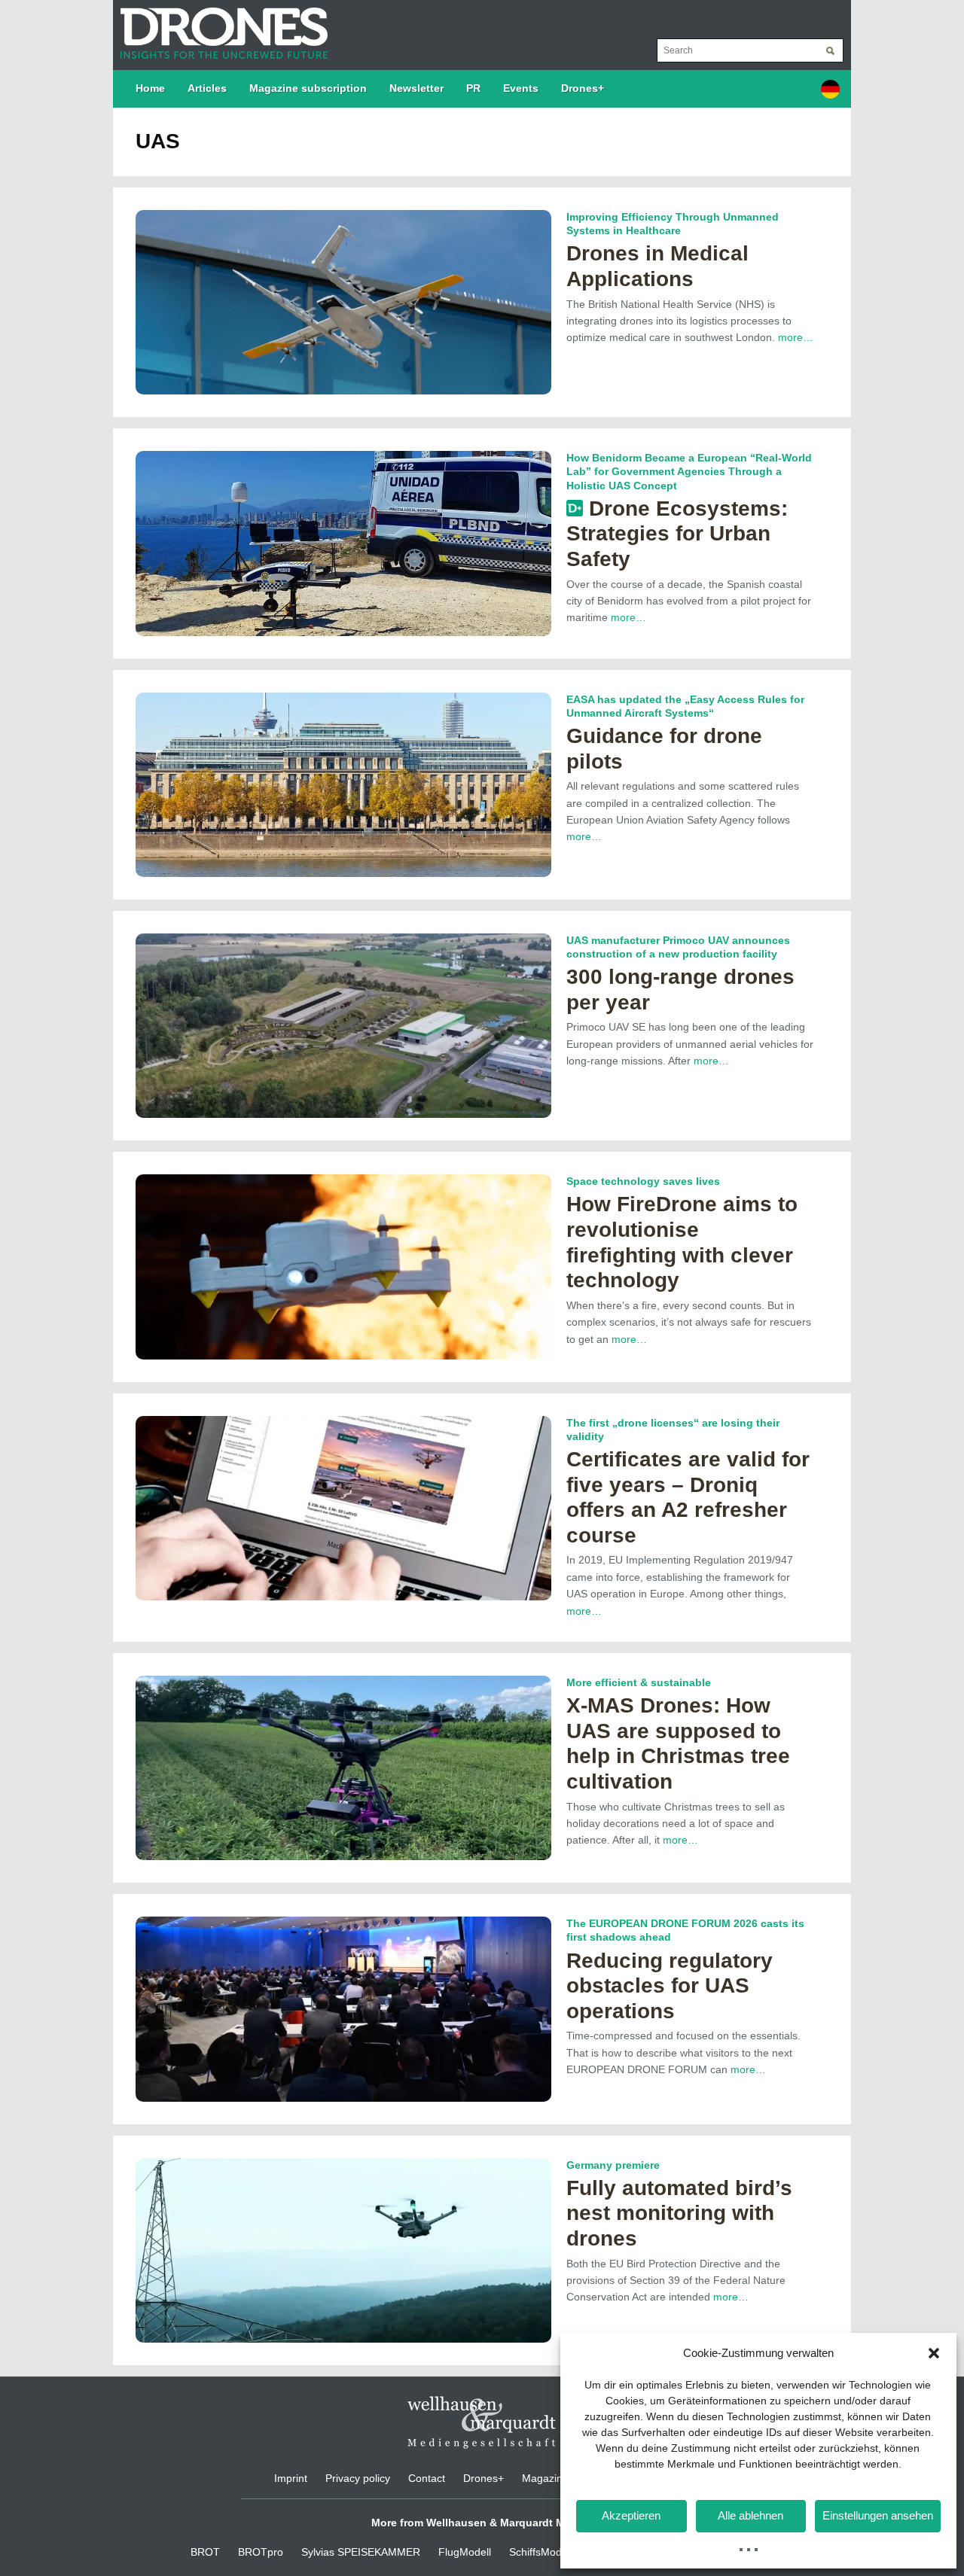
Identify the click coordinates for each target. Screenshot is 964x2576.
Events (521, 88)
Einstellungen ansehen (878, 2515)
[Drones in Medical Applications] (343, 301)
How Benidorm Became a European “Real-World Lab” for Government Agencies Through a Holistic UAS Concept (689, 471)
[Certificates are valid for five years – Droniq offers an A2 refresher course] (343, 1507)
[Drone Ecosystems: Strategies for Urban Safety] (343, 543)
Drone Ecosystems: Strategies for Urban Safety (677, 534)
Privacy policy (358, 2478)
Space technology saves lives (643, 1181)
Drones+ (583, 88)
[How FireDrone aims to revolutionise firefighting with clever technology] (343, 1266)
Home (150, 88)
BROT (205, 2552)
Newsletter (416, 88)
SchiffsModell (541, 2552)
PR (473, 88)
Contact (427, 2478)
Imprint (291, 2478)
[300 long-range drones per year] (343, 1025)
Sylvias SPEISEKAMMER (361, 2552)
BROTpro (261, 2552)
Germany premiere (613, 2165)
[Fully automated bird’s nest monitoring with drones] (343, 2249)
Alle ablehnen (750, 2515)
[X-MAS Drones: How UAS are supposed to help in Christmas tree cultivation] (343, 1767)
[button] (934, 2353)
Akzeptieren (631, 2515)
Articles (207, 88)
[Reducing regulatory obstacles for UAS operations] (343, 2008)
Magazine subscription (308, 88)
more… (796, 337)
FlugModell (465, 2552)
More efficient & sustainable (639, 1682)
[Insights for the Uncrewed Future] (220, 26)
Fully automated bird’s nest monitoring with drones (679, 2213)
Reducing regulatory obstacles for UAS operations (670, 1986)
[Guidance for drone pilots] (343, 784)
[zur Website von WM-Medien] (482, 2422)
